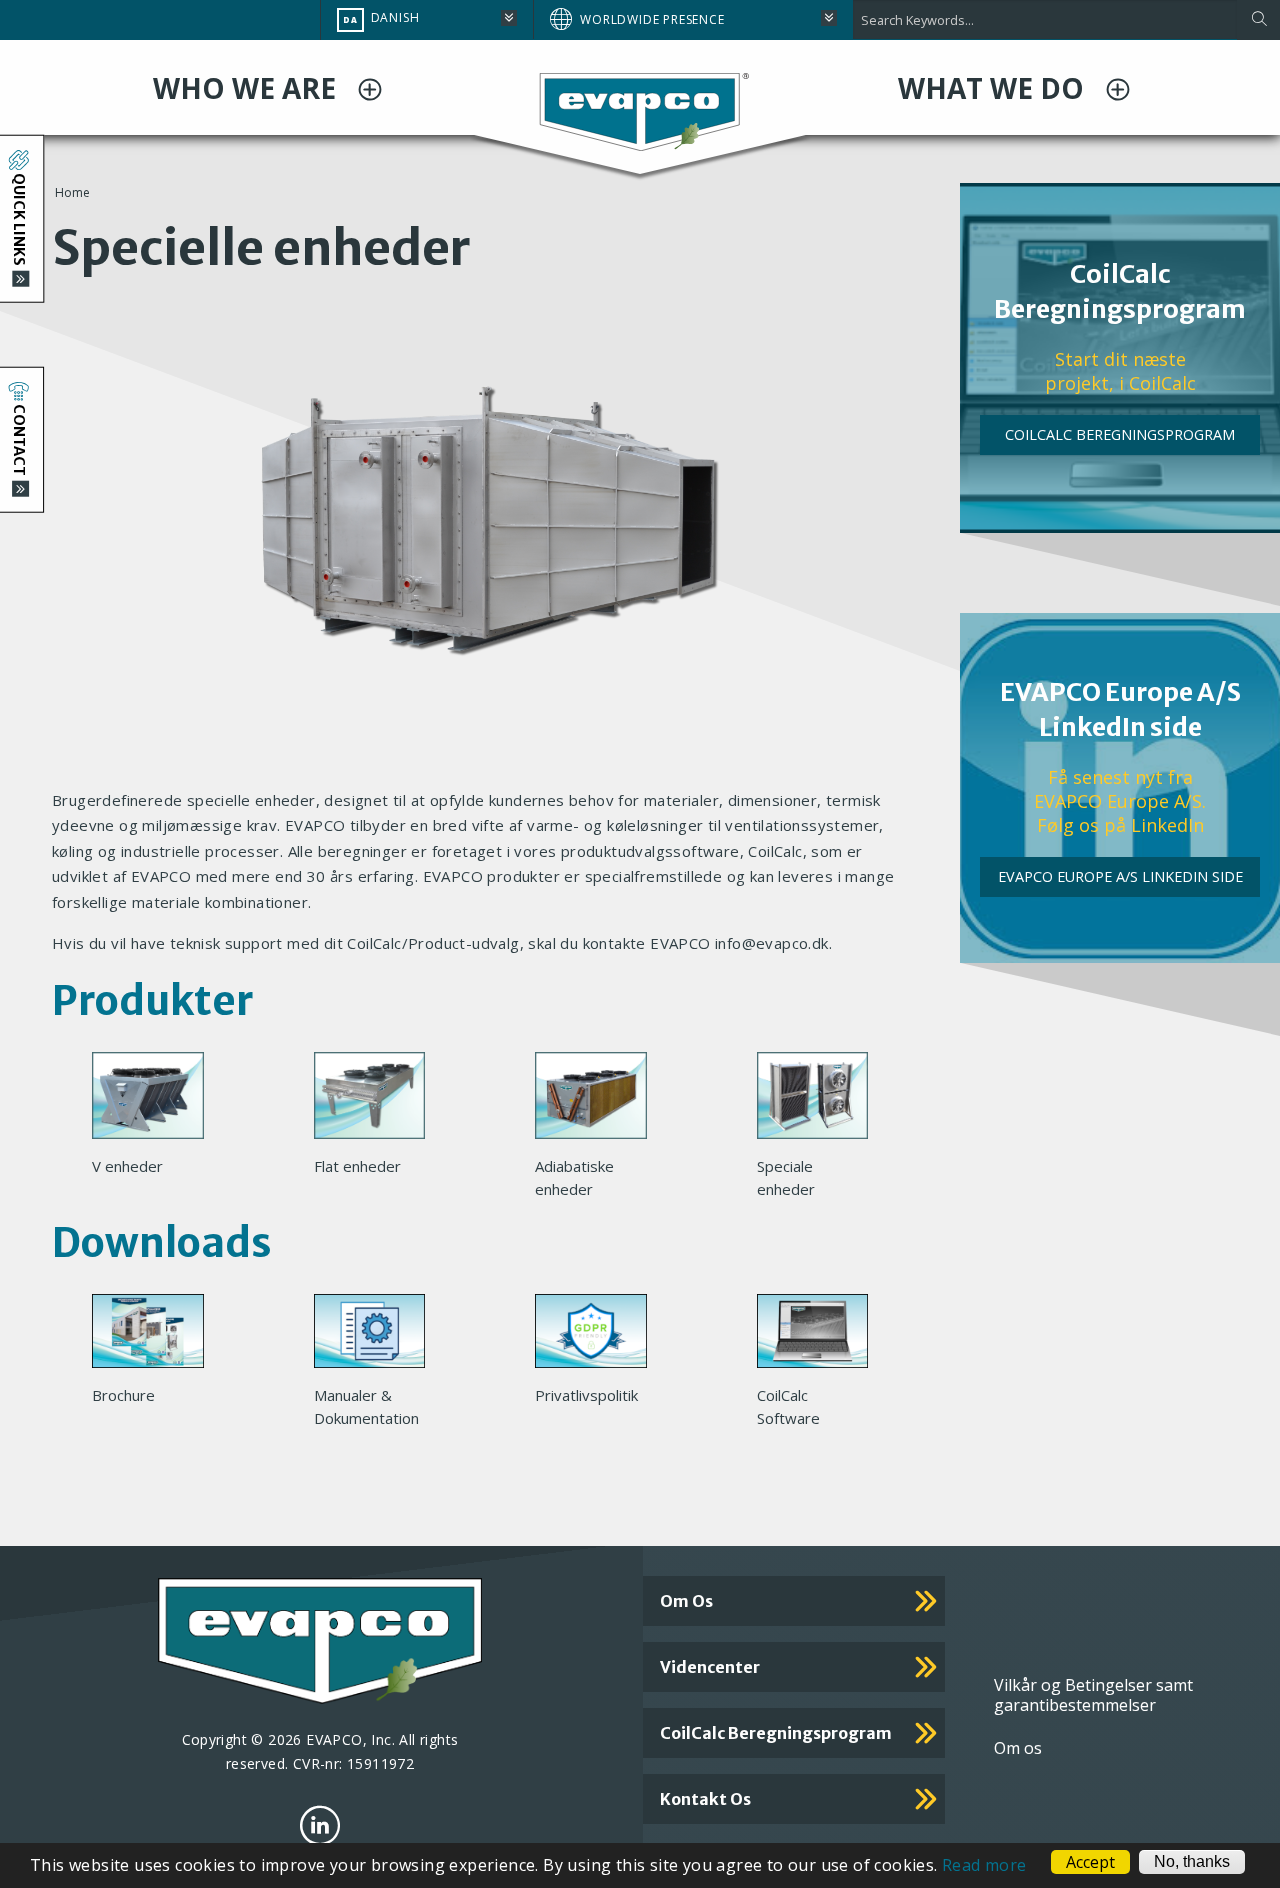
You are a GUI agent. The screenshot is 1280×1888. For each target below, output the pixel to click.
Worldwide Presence (652, 19)
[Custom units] (821, 1101)
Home (72, 192)
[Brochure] (156, 1337)
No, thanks (1192, 1861)
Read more (984, 1865)
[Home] (640, 110)
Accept (1090, 1862)
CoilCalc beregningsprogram (776, 1733)
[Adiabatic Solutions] (599, 1101)
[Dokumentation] (378, 1337)
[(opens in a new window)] (320, 1825)
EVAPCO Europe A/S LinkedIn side (1120, 876)
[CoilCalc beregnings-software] (821, 1337)
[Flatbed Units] (378, 1101)
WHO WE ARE (248, 88)
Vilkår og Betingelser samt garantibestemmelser (1093, 1695)
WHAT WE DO (994, 88)
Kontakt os (705, 1799)
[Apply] (1258, 20)
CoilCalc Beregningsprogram (1120, 434)
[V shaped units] (156, 1101)
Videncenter (710, 1667)
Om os (686, 1601)
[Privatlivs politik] (599, 1337)
